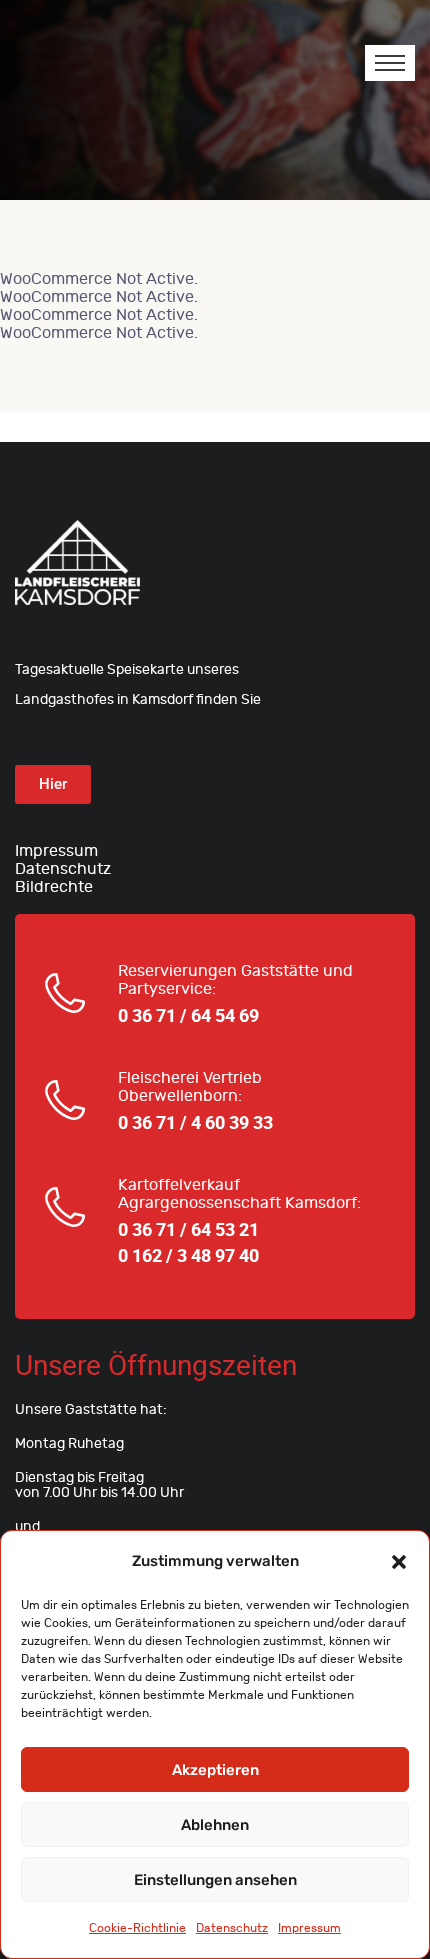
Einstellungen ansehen (215, 1880)
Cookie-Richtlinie (137, 1928)
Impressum (309, 1928)
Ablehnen (215, 1825)
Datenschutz (232, 1928)
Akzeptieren (215, 1770)
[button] (399, 1561)
